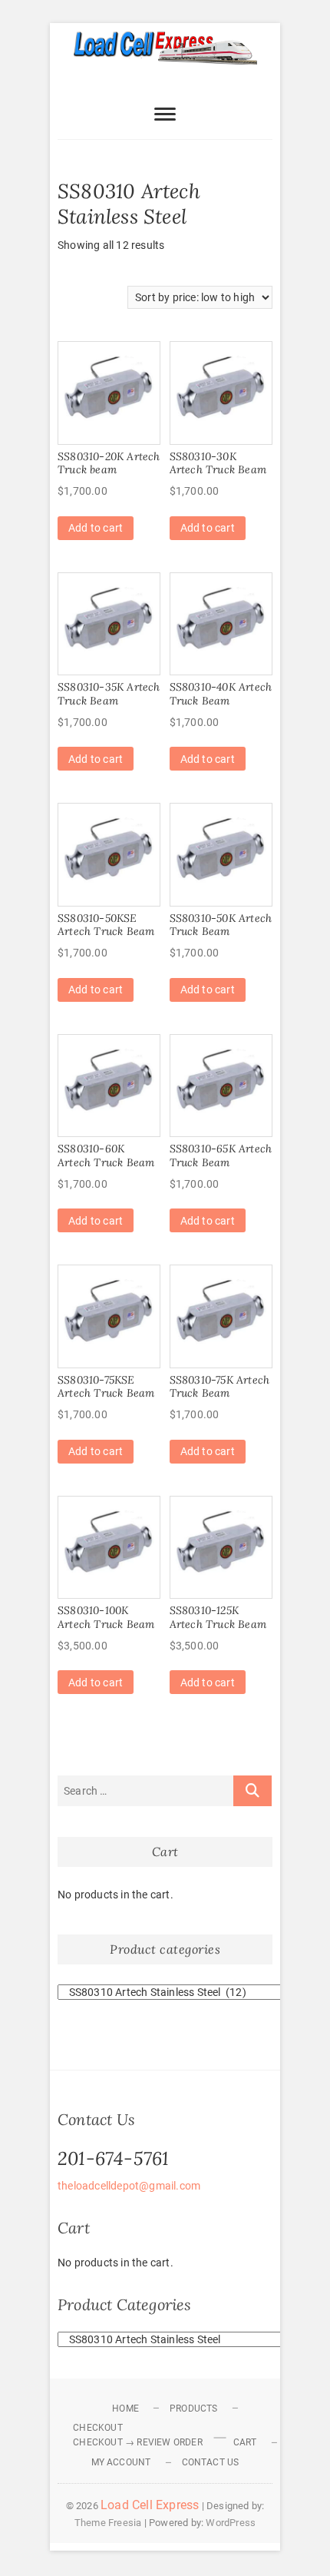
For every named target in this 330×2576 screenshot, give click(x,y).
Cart (245, 2442)
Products (194, 2409)
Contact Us (211, 2462)
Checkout (98, 2428)
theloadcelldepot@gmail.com (129, 2186)
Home (125, 2409)
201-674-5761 (113, 2158)
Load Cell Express (150, 2505)
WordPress (231, 2523)
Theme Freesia (108, 2523)
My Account (121, 2462)
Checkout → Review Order (138, 2442)
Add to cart (96, 528)
